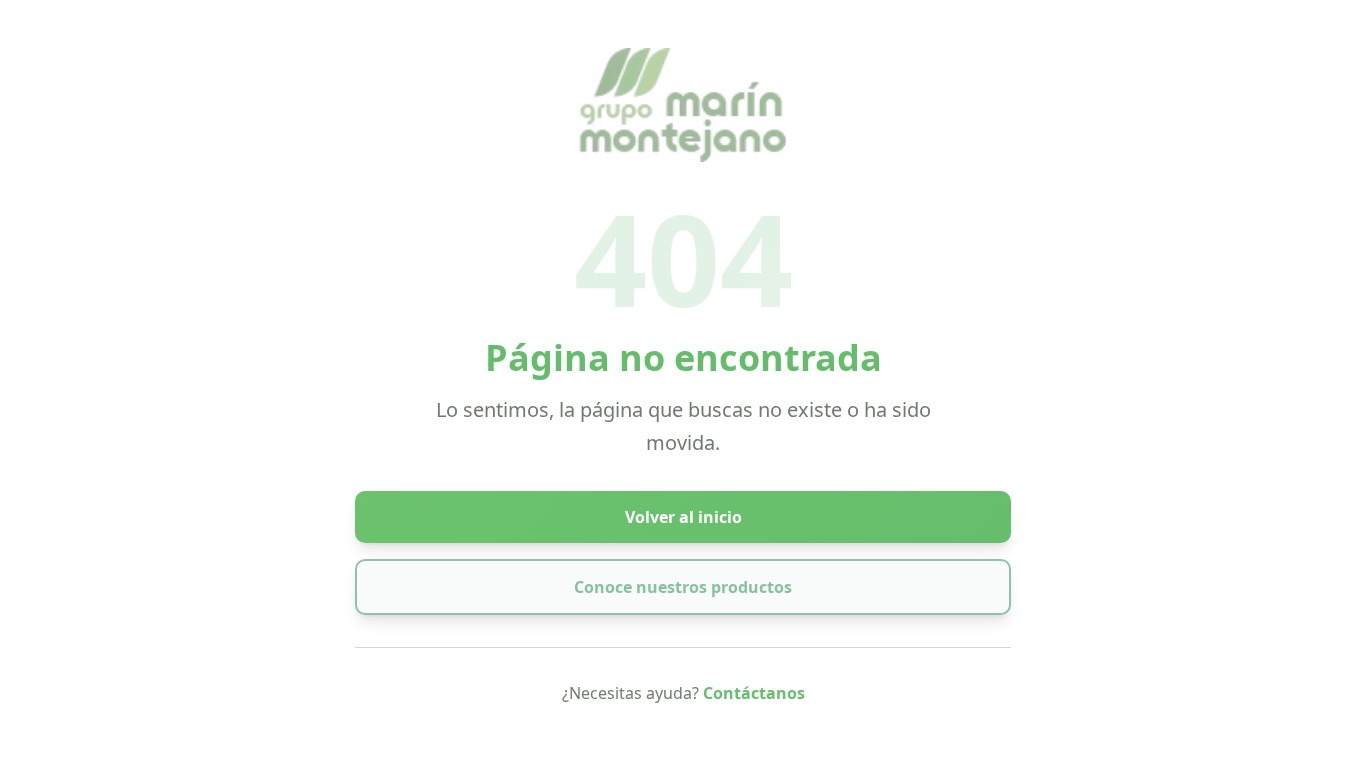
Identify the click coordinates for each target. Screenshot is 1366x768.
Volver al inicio (683, 517)
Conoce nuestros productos (683, 587)
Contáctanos (754, 693)
